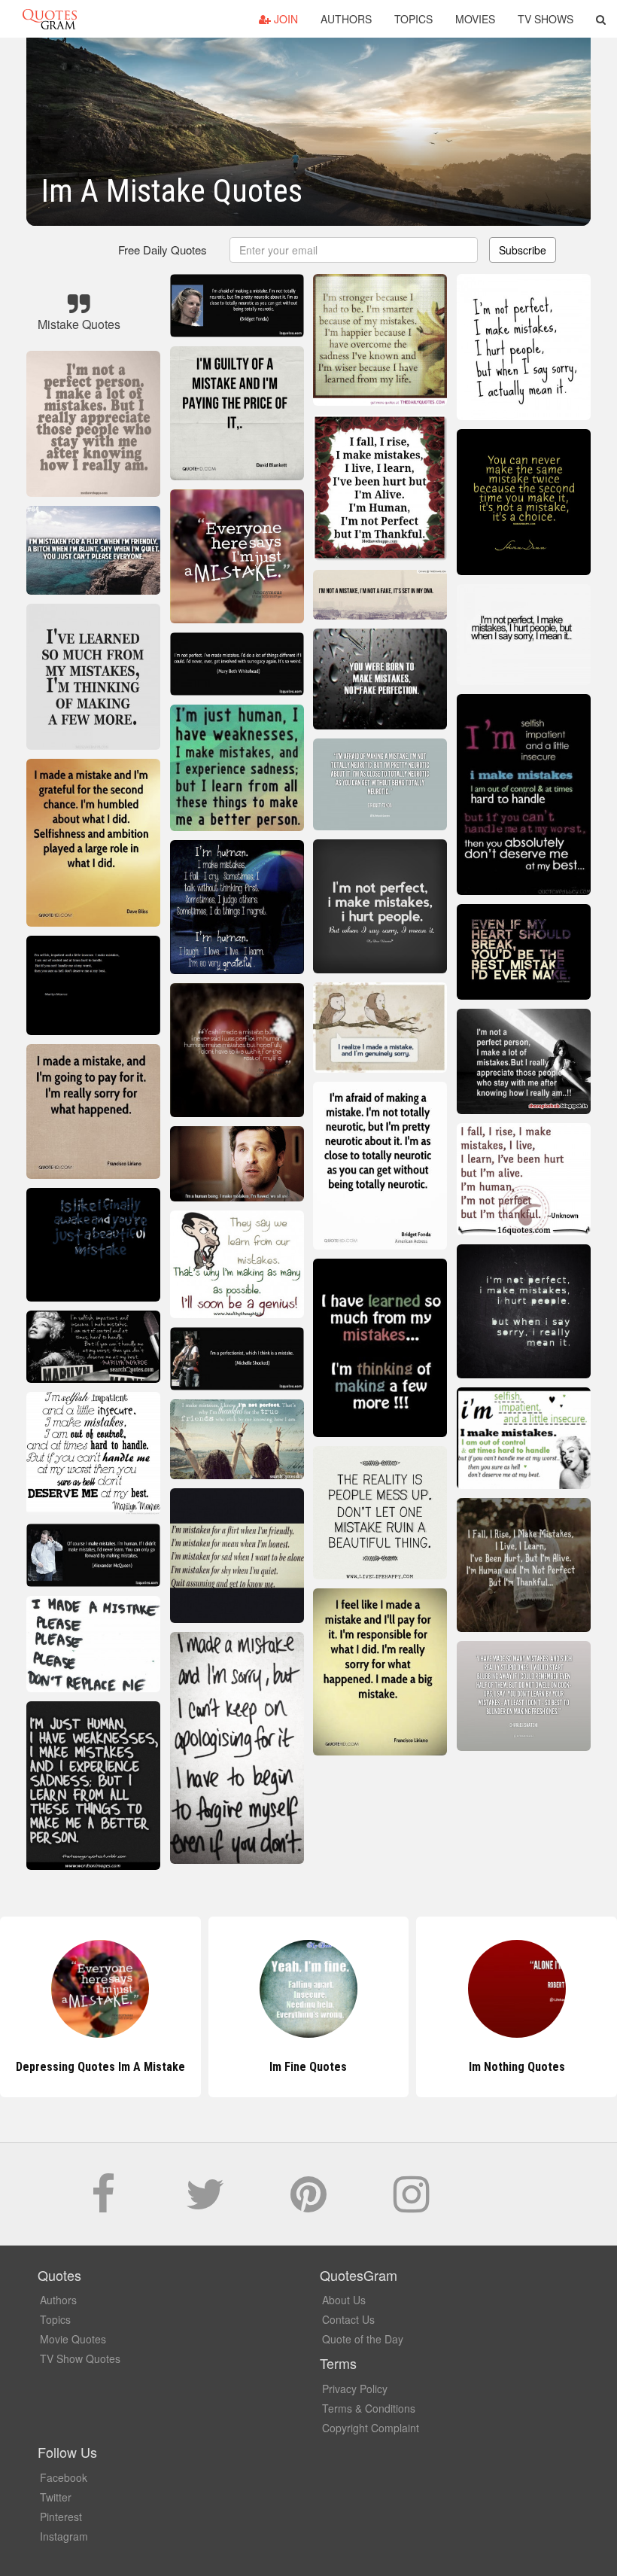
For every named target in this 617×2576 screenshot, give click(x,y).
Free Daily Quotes (163, 250)
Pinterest (61, 2517)
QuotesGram (50, 19)
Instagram (64, 2536)
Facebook (64, 2477)
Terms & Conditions (369, 2408)
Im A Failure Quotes (517, 2067)
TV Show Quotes (80, 2358)
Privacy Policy (355, 2389)
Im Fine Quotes (100, 2067)
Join (284, 19)
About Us (344, 2300)
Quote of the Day (363, 2339)
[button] (601, 19)
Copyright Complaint (371, 2428)
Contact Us (348, 2319)
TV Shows (546, 19)
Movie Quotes (73, 2339)
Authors (346, 19)
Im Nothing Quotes (308, 2067)
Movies (475, 19)
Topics (413, 19)
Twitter (56, 2497)
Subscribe (523, 250)
